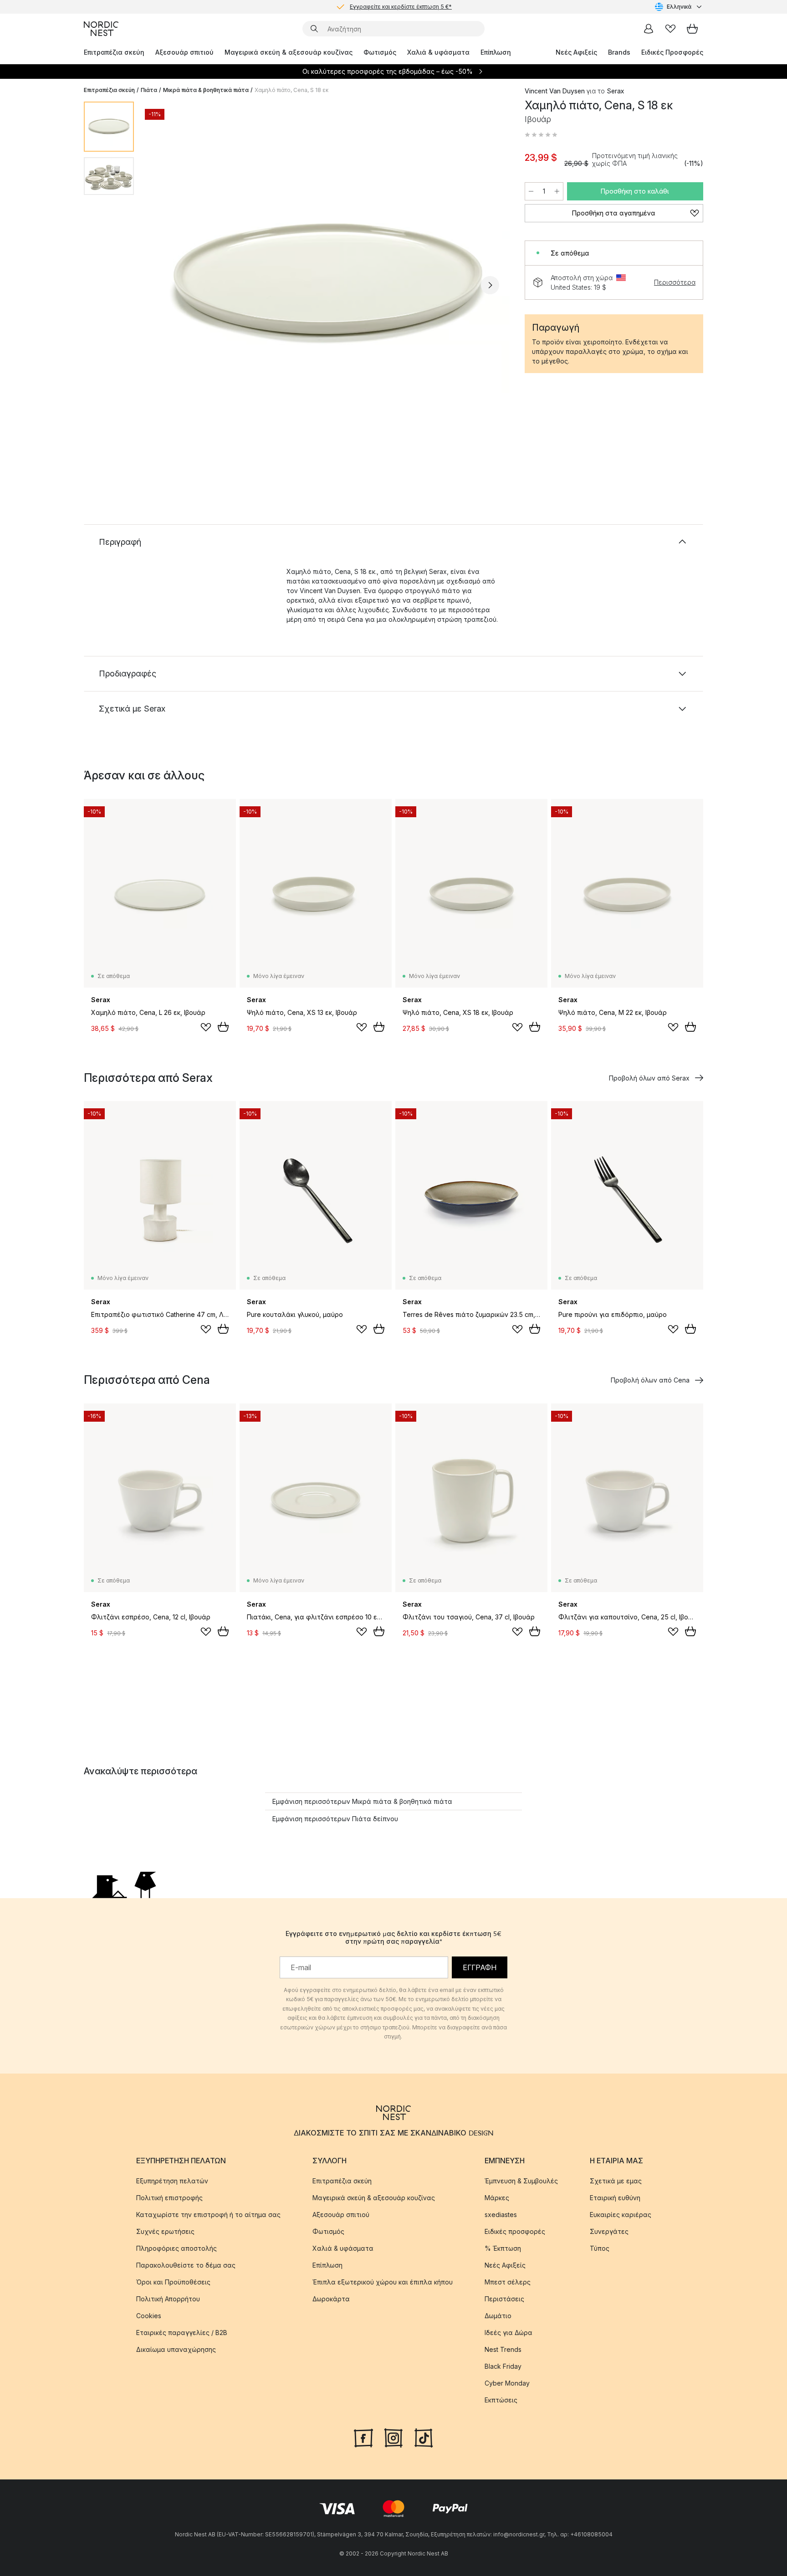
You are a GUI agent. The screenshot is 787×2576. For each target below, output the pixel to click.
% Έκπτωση (503, 2248)
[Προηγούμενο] (165, 285)
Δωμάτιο (498, 2316)
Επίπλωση (496, 52)
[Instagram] (393, 2437)
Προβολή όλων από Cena (650, 1380)
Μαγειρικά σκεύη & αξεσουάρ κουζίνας (289, 52)
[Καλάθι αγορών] (692, 29)
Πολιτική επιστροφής (169, 2198)
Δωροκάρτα (331, 2299)
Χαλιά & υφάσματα (438, 52)
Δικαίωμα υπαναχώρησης (176, 2349)
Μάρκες (497, 2198)
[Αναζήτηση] (314, 29)
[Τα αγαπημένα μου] (670, 29)
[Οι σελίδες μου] (649, 29)
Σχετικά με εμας (616, 2181)
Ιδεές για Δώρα (508, 2333)
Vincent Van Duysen (555, 91)
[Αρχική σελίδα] (101, 29)
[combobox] (679, 7)
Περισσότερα (675, 282)
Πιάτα (149, 90)
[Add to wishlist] (206, 1027)
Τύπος (600, 2248)
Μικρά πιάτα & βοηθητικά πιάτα (206, 90)
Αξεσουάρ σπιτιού (184, 52)
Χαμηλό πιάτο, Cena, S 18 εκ (291, 90)
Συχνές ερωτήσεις (165, 2231)
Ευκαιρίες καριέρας (621, 2215)
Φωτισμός (380, 52)
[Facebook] (363, 2437)
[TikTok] (424, 2437)
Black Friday (503, 2366)
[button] (541, 135)
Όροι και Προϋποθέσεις (173, 2282)
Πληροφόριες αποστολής (176, 2248)
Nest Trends (503, 2349)
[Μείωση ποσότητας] (531, 191)
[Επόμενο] (490, 285)
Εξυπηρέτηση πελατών (172, 2181)
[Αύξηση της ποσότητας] (557, 191)
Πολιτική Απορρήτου (168, 2299)
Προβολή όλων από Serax (649, 1078)
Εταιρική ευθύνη (615, 2198)
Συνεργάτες (609, 2231)
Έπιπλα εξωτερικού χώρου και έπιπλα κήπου (383, 2282)
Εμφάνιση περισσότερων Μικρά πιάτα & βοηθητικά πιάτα (362, 1801)
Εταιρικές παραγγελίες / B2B (182, 2333)
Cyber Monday (507, 2383)
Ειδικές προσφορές (515, 2231)
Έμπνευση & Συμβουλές (521, 2181)
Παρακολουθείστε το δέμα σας (186, 2265)
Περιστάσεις (504, 2299)
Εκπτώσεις (501, 2400)
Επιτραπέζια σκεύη (114, 52)
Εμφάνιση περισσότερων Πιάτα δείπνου (335, 1819)
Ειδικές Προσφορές (672, 52)
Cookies (149, 2316)
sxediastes (501, 2215)
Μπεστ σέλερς (508, 2282)
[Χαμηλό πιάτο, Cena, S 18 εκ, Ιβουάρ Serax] (327, 284)
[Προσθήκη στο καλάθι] (223, 1027)
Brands (619, 52)
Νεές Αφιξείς (576, 52)
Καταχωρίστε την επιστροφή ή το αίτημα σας (208, 2215)
